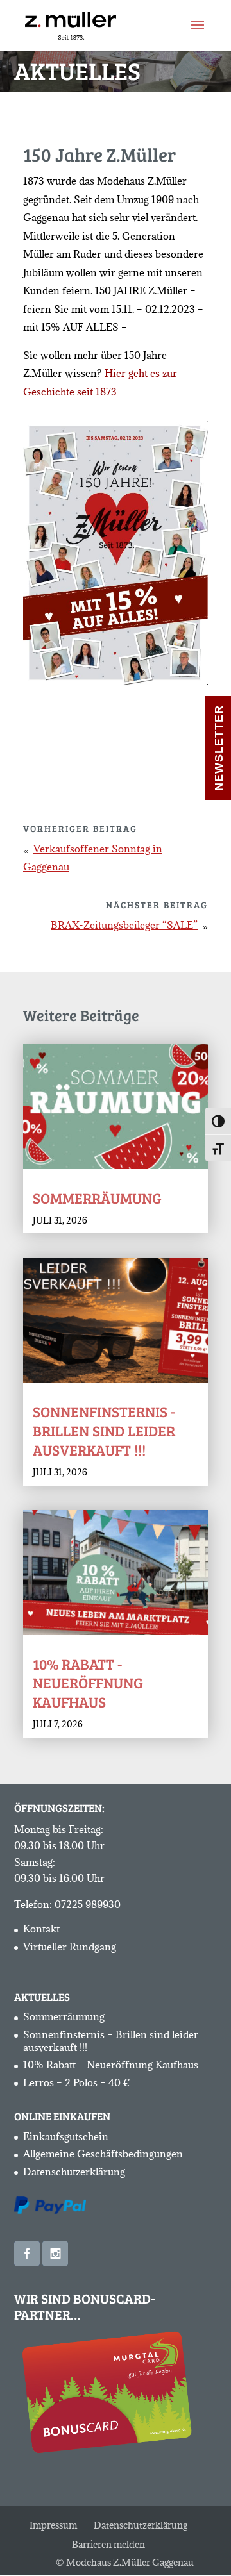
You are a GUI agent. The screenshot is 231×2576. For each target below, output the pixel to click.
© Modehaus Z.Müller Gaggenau (125, 2562)
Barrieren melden (108, 2544)
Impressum (53, 2525)
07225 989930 (88, 1904)
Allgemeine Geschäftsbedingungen (103, 2154)
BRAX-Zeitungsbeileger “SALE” (124, 925)
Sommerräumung (97, 1198)
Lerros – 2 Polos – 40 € (77, 2082)
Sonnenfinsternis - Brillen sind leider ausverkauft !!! (104, 1430)
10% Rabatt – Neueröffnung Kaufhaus (111, 2065)
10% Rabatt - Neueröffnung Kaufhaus (88, 1683)
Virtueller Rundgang (70, 1947)
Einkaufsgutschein (66, 2136)
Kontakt (41, 1929)
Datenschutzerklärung (74, 2172)
